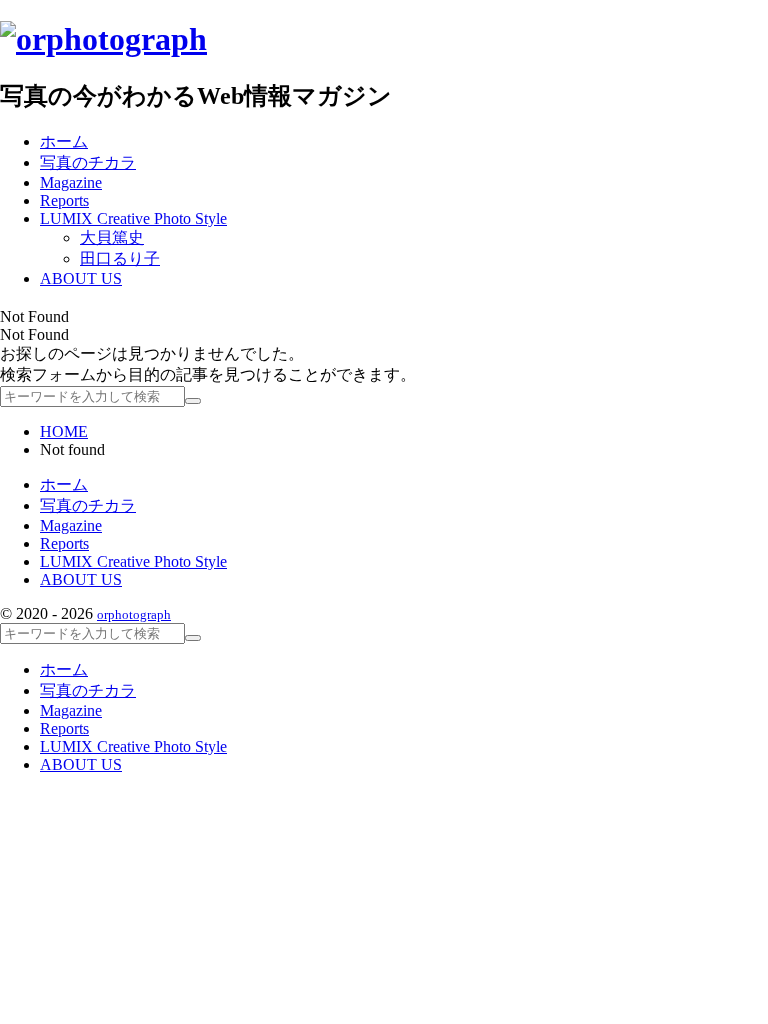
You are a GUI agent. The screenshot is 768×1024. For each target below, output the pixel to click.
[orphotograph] (103, 39)
